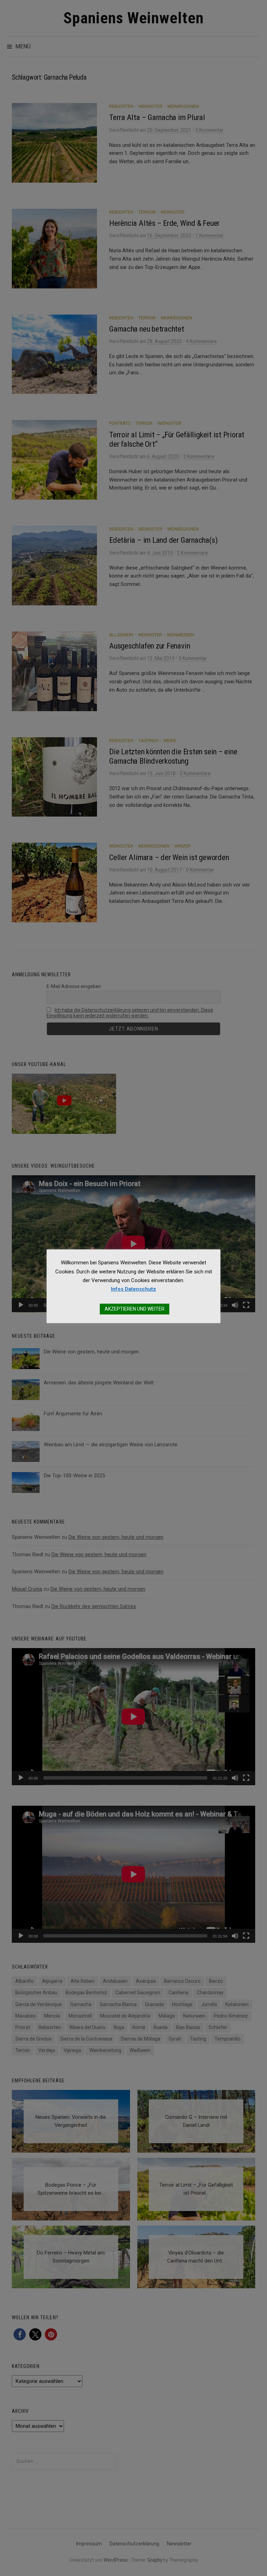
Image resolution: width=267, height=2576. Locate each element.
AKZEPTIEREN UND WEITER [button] (135, 1309)
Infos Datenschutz (133, 1289)
